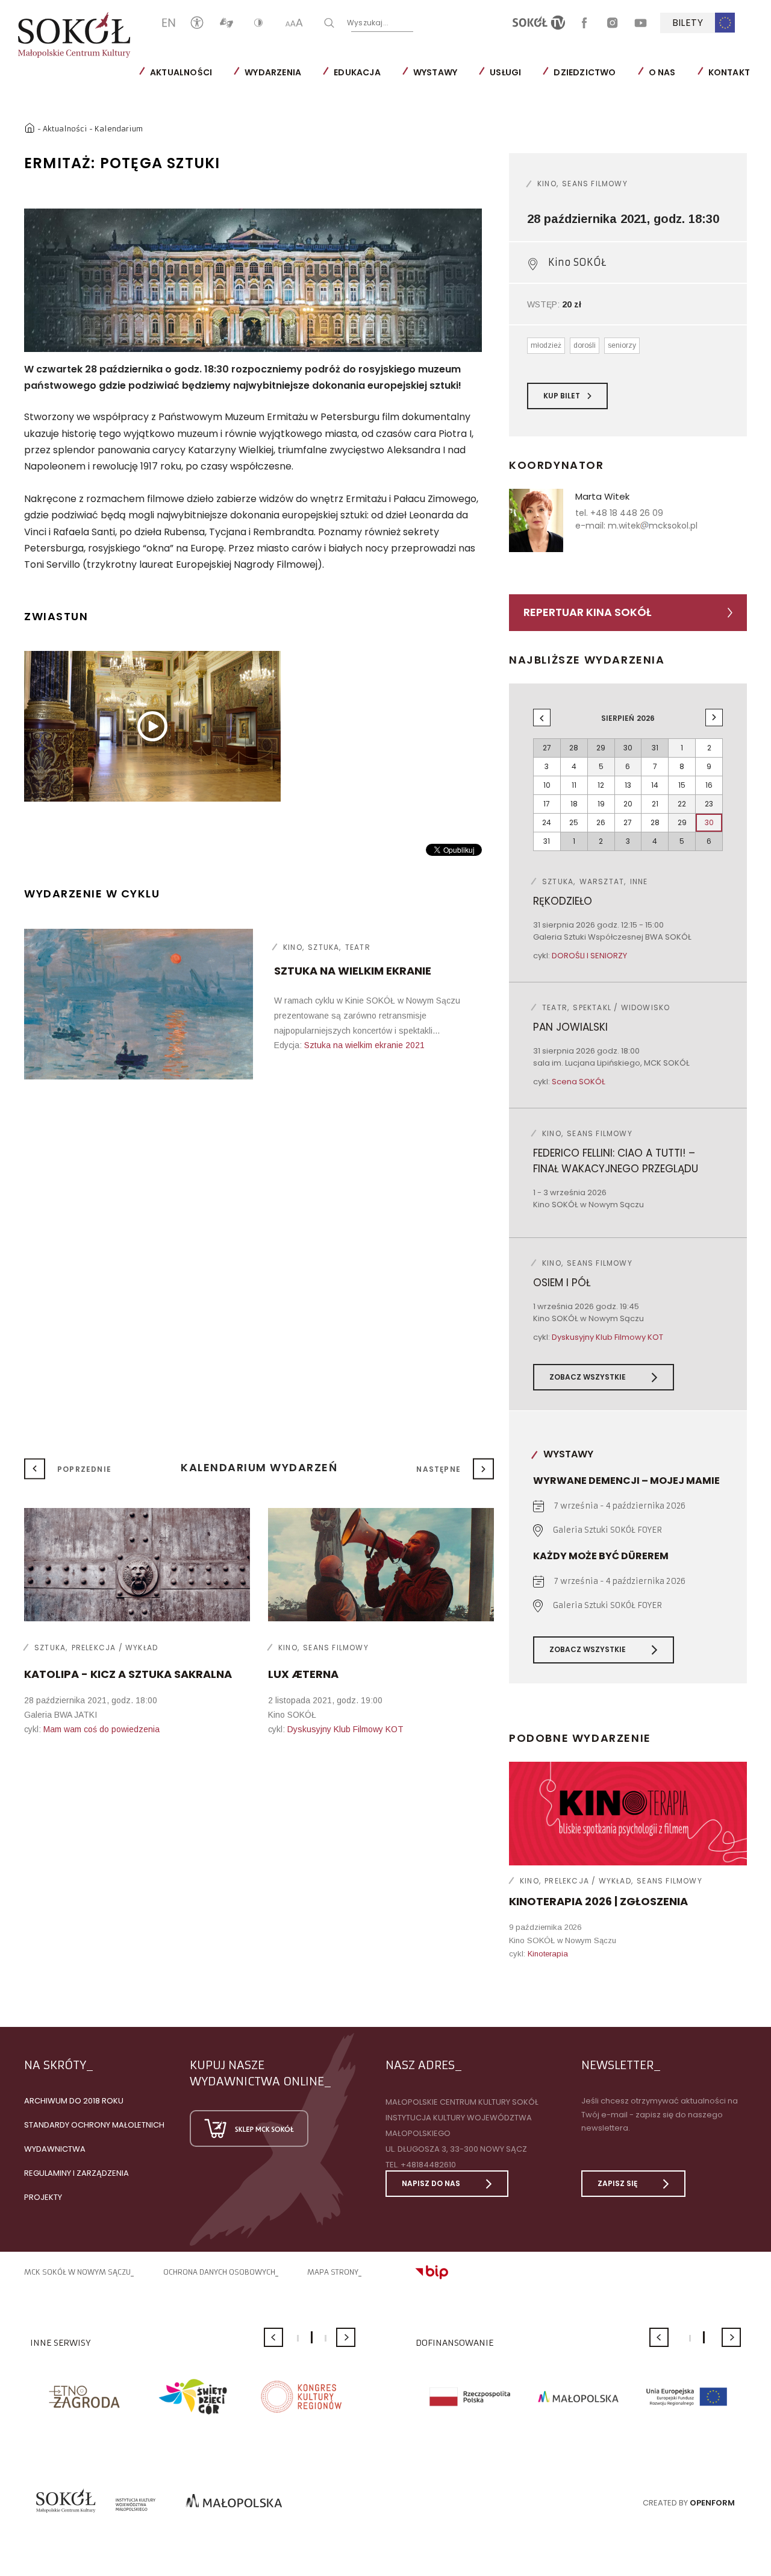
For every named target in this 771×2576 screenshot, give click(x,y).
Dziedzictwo (585, 72)
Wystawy (435, 72)
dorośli (585, 345)
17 (547, 804)
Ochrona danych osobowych (219, 2272)
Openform (712, 2503)
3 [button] (326, 2338)
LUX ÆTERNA (303, 1674)
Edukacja (357, 72)
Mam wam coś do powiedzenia (101, 1729)
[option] (253, 280)
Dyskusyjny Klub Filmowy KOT (607, 1337)
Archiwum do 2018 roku (74, 2101)
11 (574, 785)
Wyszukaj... (368, 22)
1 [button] (298, 2338)
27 (628, 822)
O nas (662, 72)
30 (709, 822)
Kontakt (729, 72)
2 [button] (312, 2337)
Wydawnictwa (55, 2149)
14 (655, 785)
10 (547, 785)
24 (547, 822)
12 (601, 785)
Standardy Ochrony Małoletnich (94, 2125)
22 (682, 804)
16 (709, 785)
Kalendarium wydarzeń (259, 1467)
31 (547, 841)
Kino (293, 947)
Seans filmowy (595, 184)
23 (709, 804)
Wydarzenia (273, 72)
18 (574, 804)
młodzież (546, 345)
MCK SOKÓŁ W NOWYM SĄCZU (77, 2272)
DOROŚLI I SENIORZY (589, 956)
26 (601, 822)
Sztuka (323, 947)
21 (655, 804)
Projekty (43, 2197)
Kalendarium (119, 129)
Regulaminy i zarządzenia (76, 2173)
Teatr (358, 947)
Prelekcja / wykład (588, 1881)
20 (628, 804)
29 (682, 822)
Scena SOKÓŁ (579, 1082)
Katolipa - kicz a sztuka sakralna (128, 1674)
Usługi (505, 72)
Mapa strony (333, 2272)
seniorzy (622, 345)
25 (574, 822)
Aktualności (181, 72)
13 (628, 785)
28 (655, 822)
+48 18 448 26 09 (627, 513)
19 (601, 804)
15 (682, 785)
